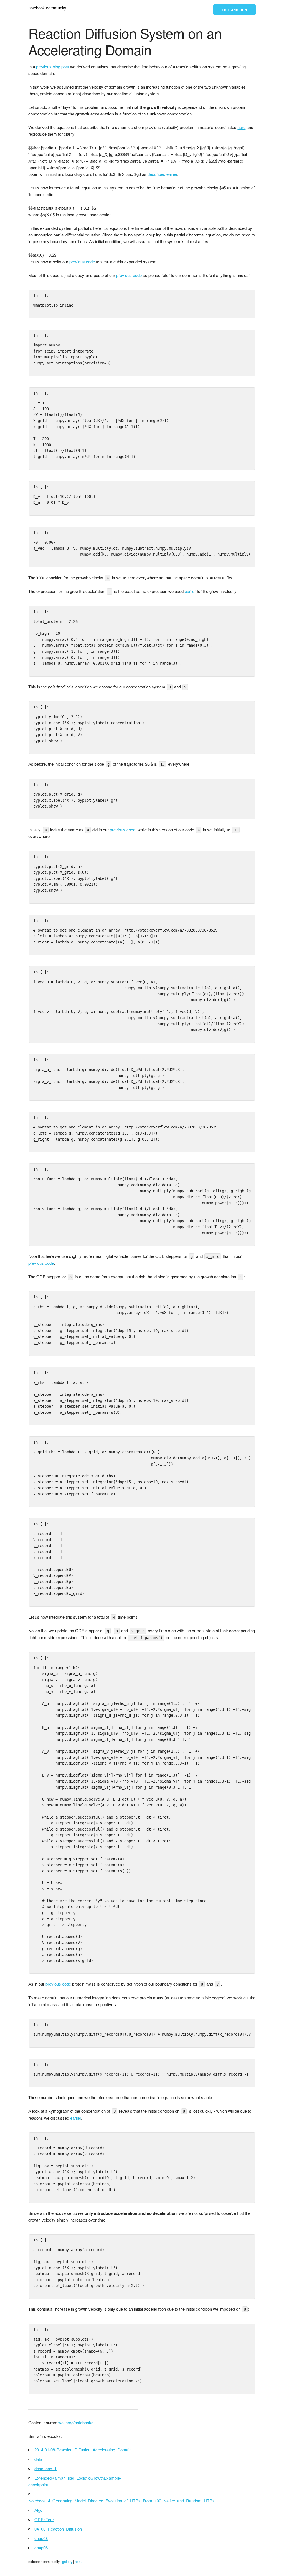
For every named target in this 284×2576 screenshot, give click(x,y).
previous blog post (53, 67)
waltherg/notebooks (76, 2422)
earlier (190, 591)
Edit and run (234, 10)
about (79, 2561)
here (241, 127)
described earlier (162, 174)
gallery (67, 2561)
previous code (82, 262)
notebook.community (47, 8)
